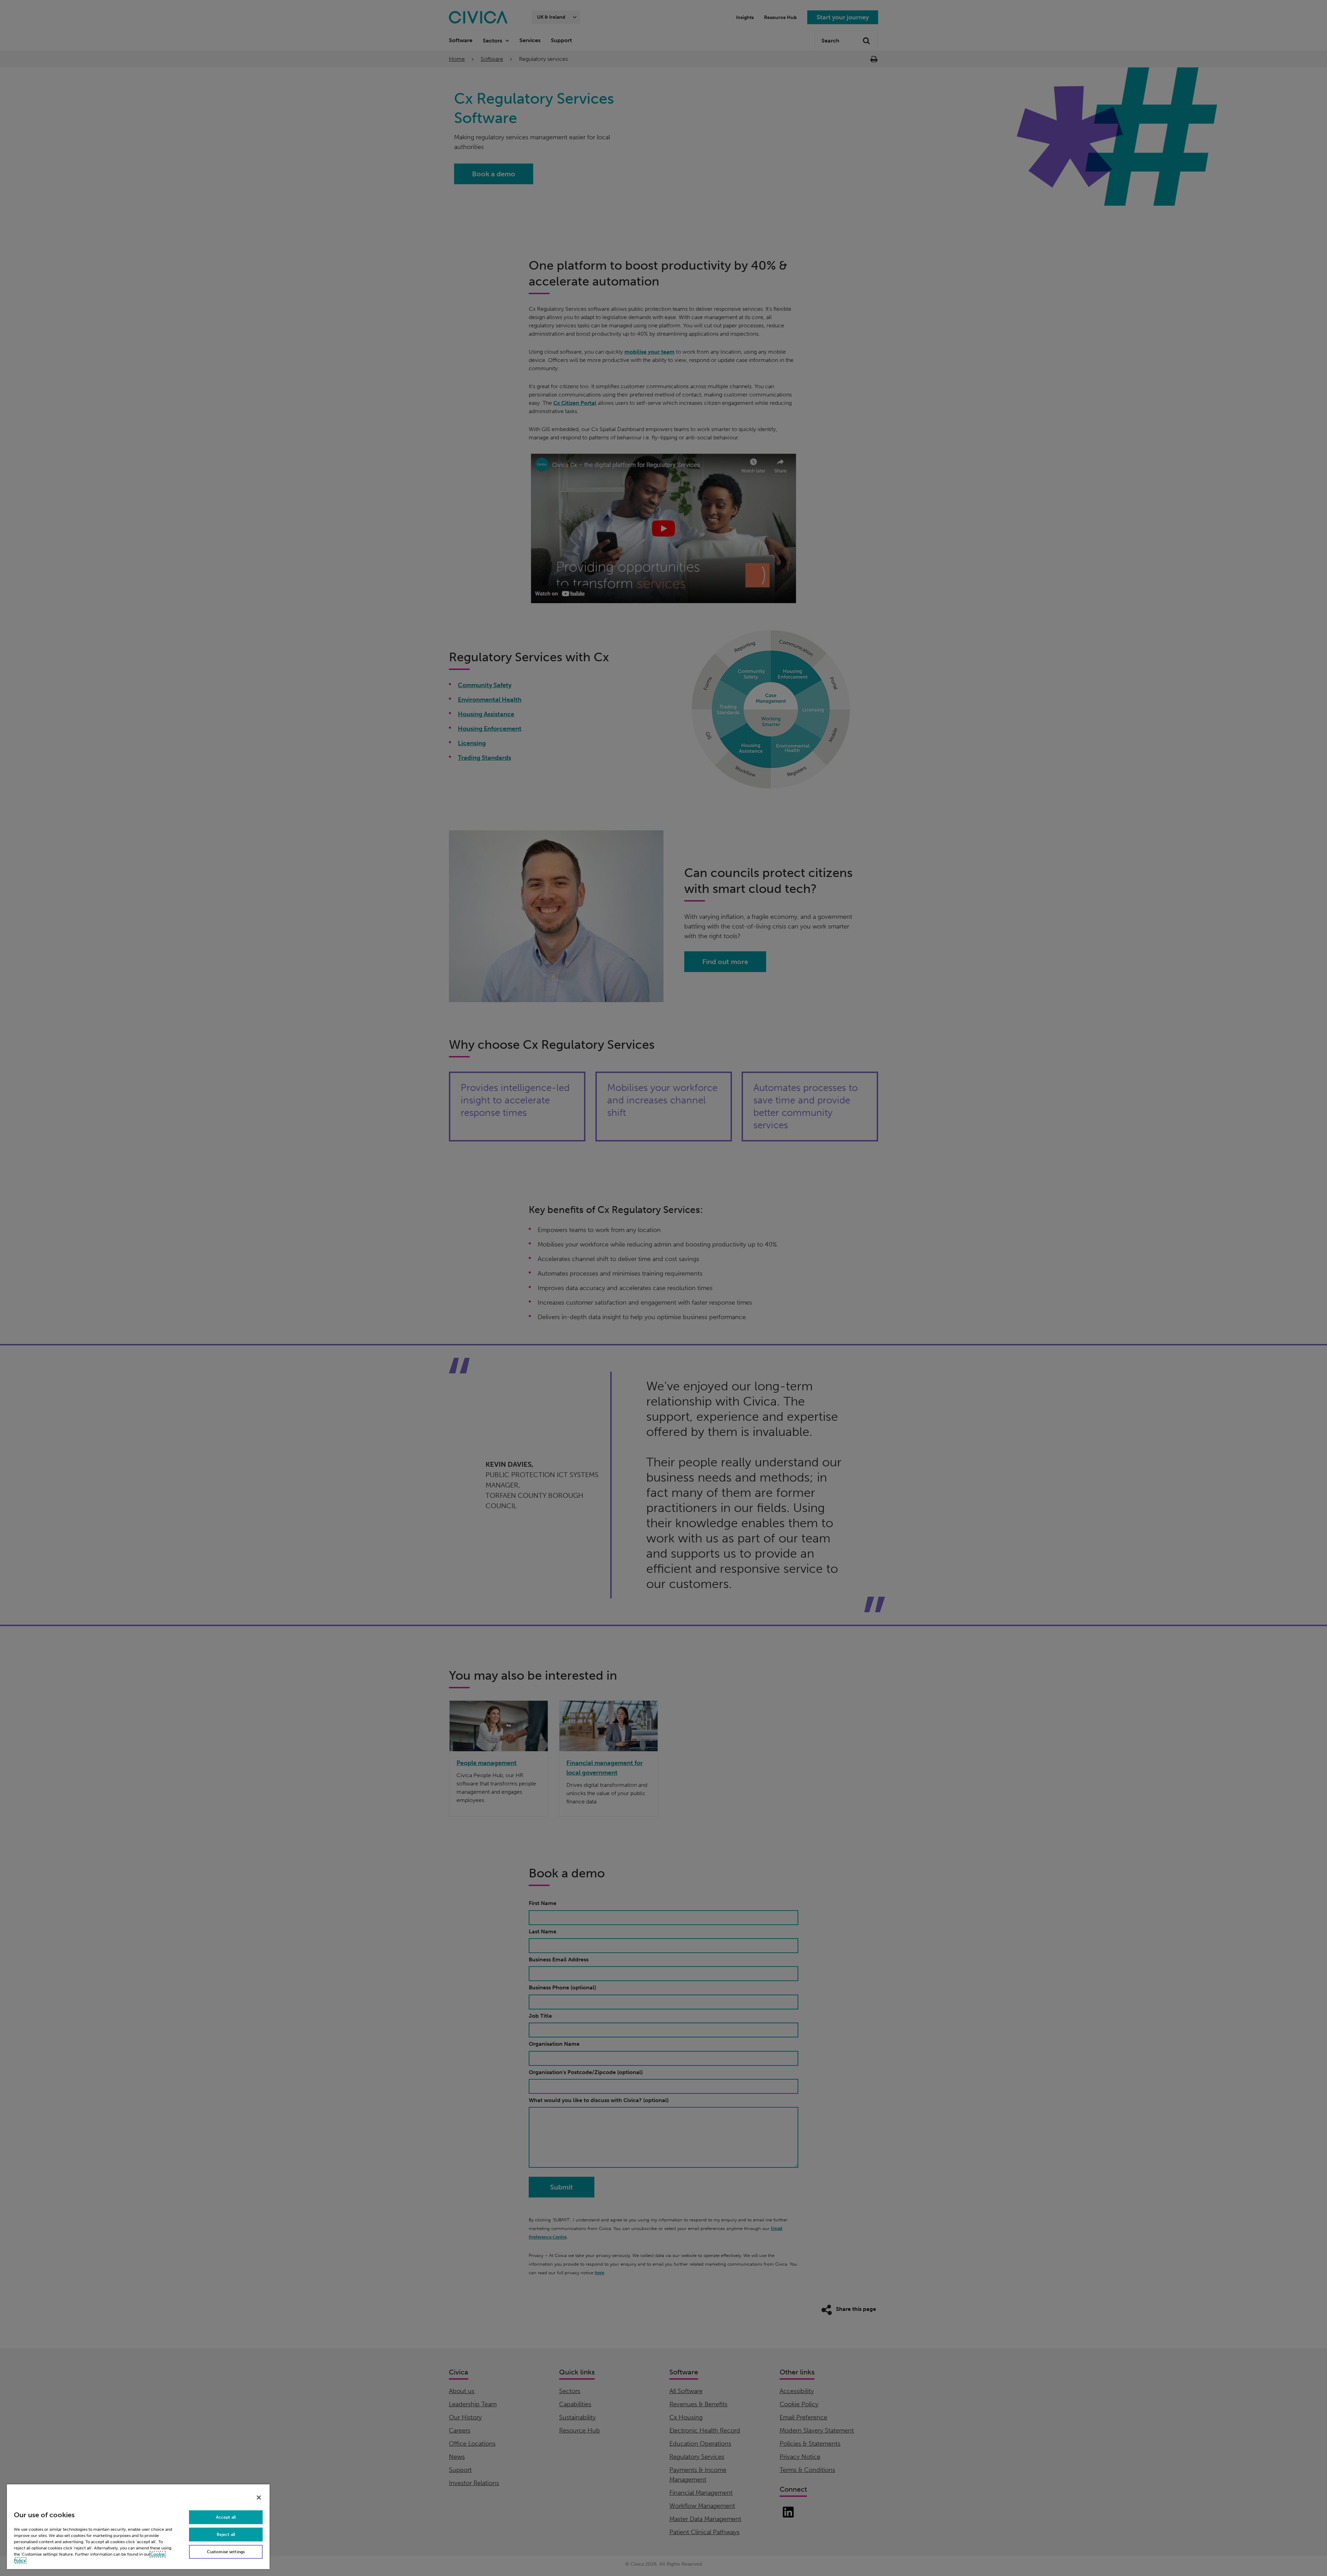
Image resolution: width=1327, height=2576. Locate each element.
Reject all (226, 2535)
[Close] (259, 2498)
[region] (138, 2526)
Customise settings (226, 2552)
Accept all (226, 2517)
